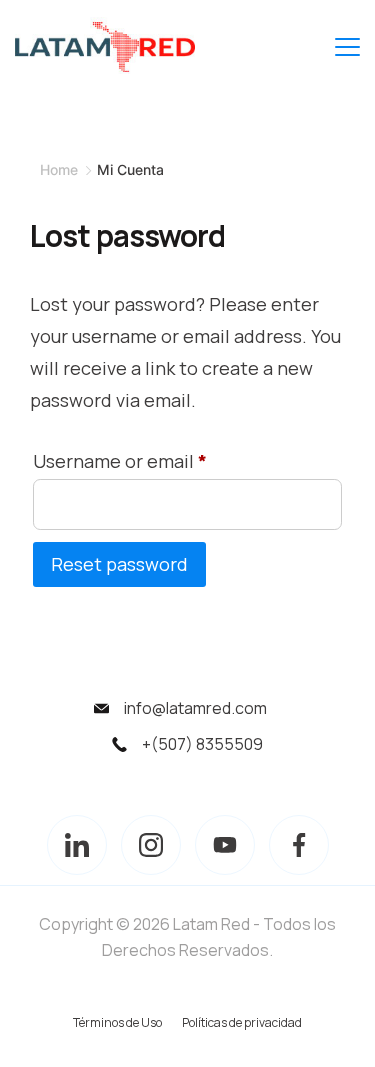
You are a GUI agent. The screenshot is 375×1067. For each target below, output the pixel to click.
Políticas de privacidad (242, 1022)
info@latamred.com (195, 708)
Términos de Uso (117, 1022)
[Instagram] (151, 845)
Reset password (119, 564)
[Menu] (347, 47)
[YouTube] (225, 845)
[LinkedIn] (77, 845)
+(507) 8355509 (202, 744)
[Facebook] (299, 845)
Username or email (125, 458)
